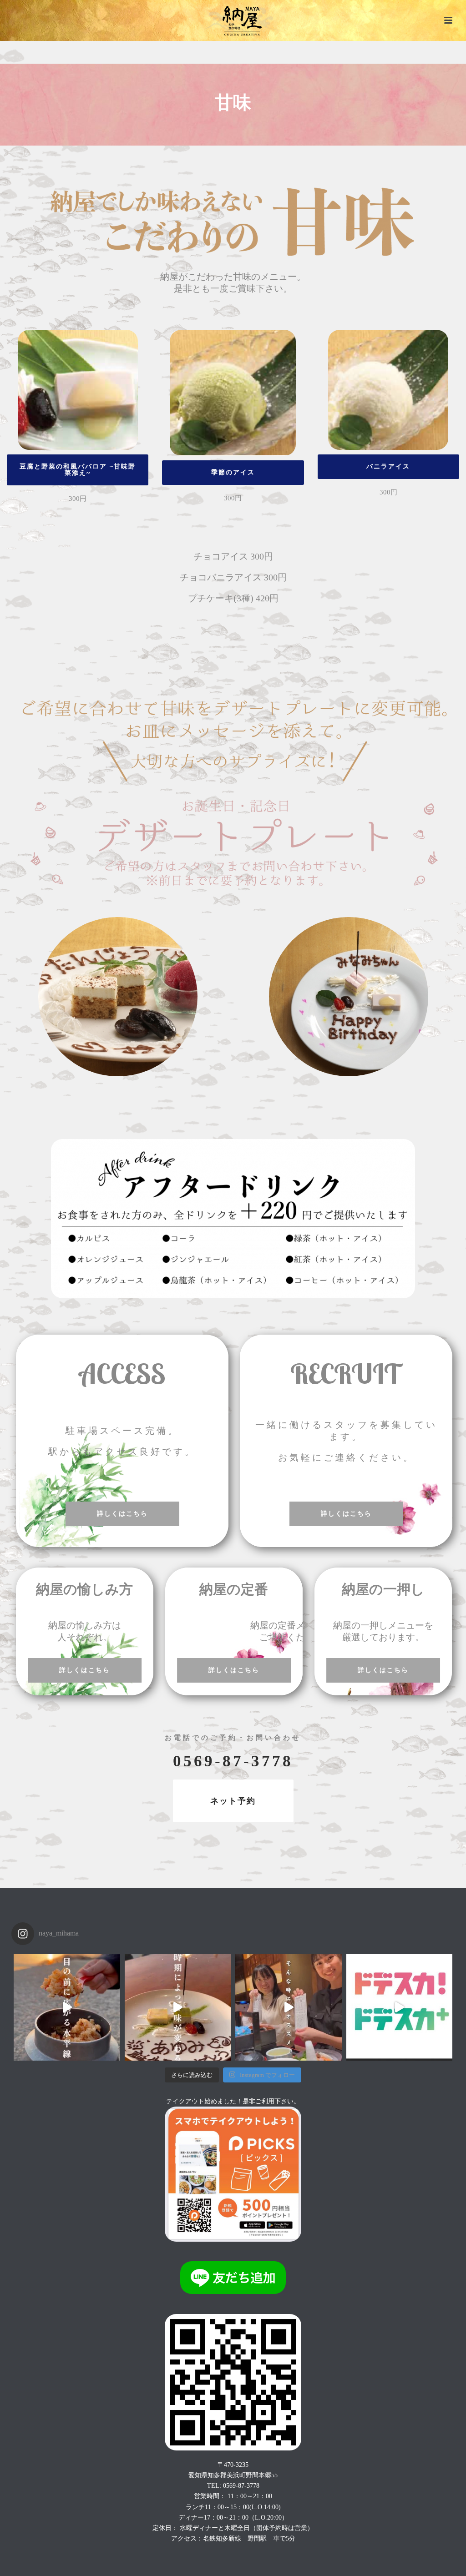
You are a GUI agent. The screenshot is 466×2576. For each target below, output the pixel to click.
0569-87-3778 (233, 1761)
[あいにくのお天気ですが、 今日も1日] (178, 2007)
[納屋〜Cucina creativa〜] (233, 20)
